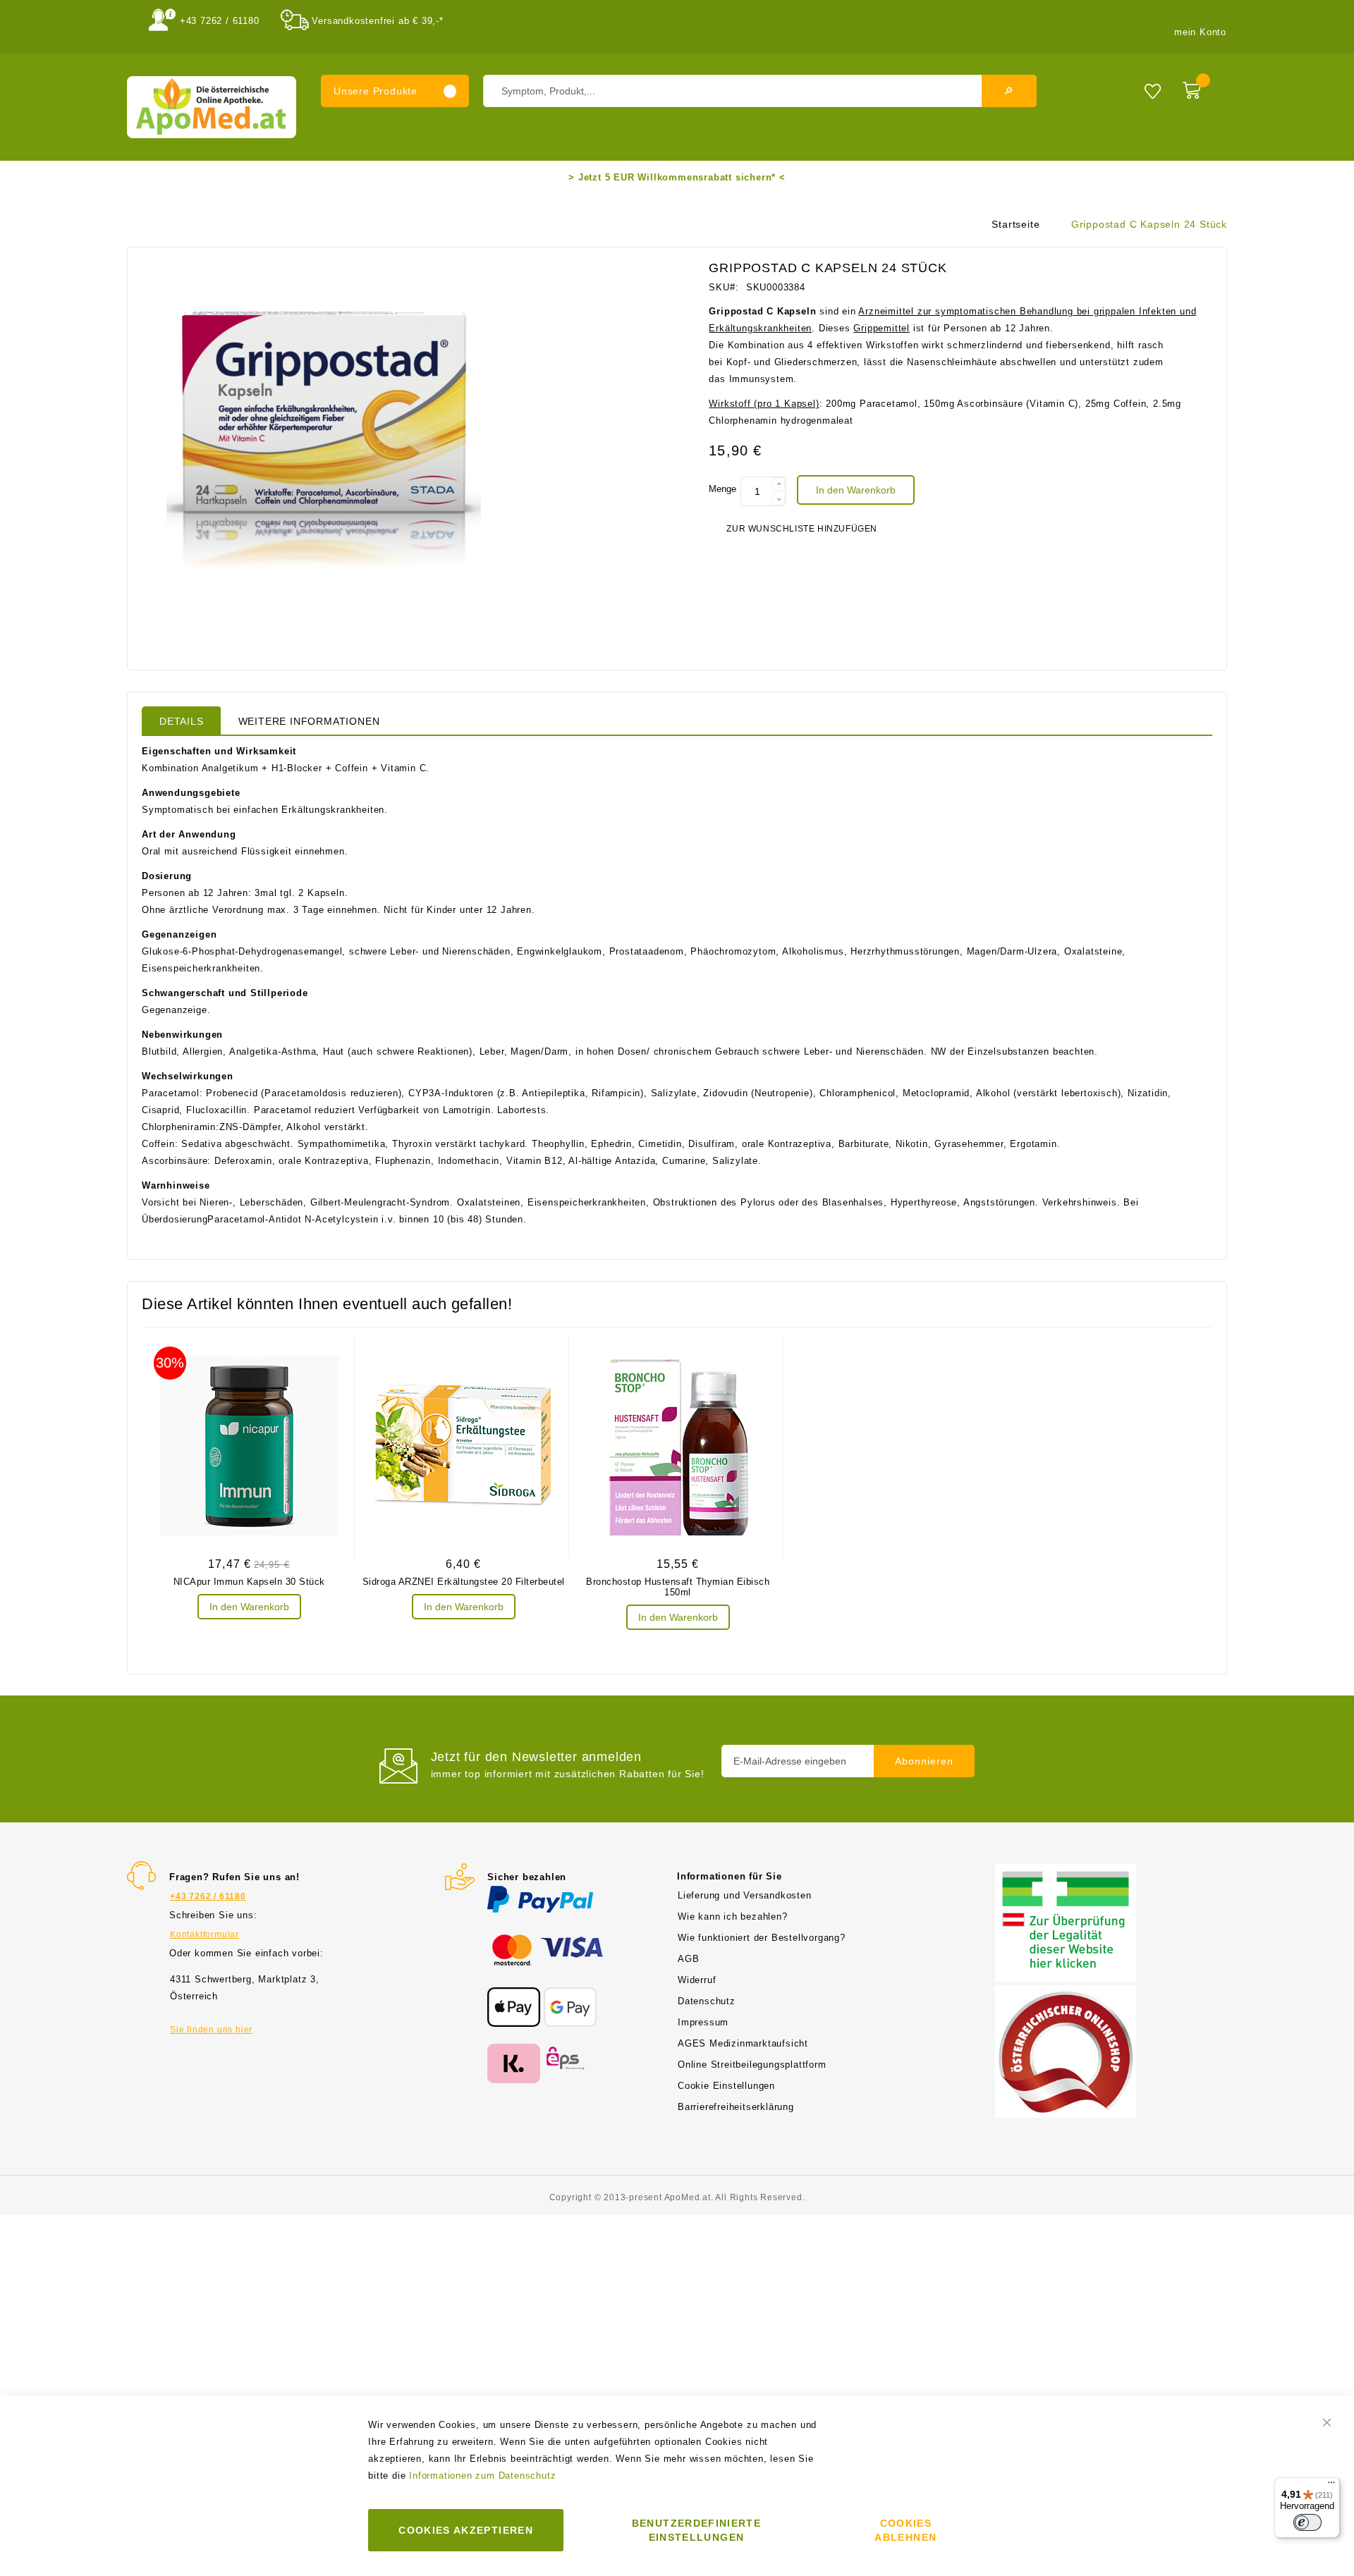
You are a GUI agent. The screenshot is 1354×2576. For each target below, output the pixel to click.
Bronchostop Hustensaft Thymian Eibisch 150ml (678, 1587)
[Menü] (1331, 2486)
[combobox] (760, 91)
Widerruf (697, 1980)
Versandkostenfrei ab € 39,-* (377, 21)
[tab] (182, 720)
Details (182, 721)
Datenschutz (707, 2001)
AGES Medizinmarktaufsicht (743, 2043)
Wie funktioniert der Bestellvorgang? (762, 1938)
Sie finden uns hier (211, 2030)
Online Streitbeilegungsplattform (752, 2065)
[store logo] (212, 107)
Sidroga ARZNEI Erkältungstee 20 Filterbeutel (464, 1582)
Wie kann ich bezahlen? (733, 1916)
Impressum (703, 2022)
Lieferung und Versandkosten (745, 1895)
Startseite (1015, 224)
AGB (688, 1959)
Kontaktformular (205, 1934)
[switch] (1307, 2522)
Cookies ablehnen (905, 2530)
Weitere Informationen (309, 721)
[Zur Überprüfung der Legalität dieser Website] (1066, 1872)
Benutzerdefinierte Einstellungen (696, 2530)
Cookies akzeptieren (466, 2530)
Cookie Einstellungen (726, 2086)
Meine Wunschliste (1153, 91)
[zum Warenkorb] (1201, 87)
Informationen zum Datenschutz (482, 2476)
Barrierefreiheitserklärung (736, 2107)
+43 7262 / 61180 (220, 21)
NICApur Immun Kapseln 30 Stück (249, 1582)
